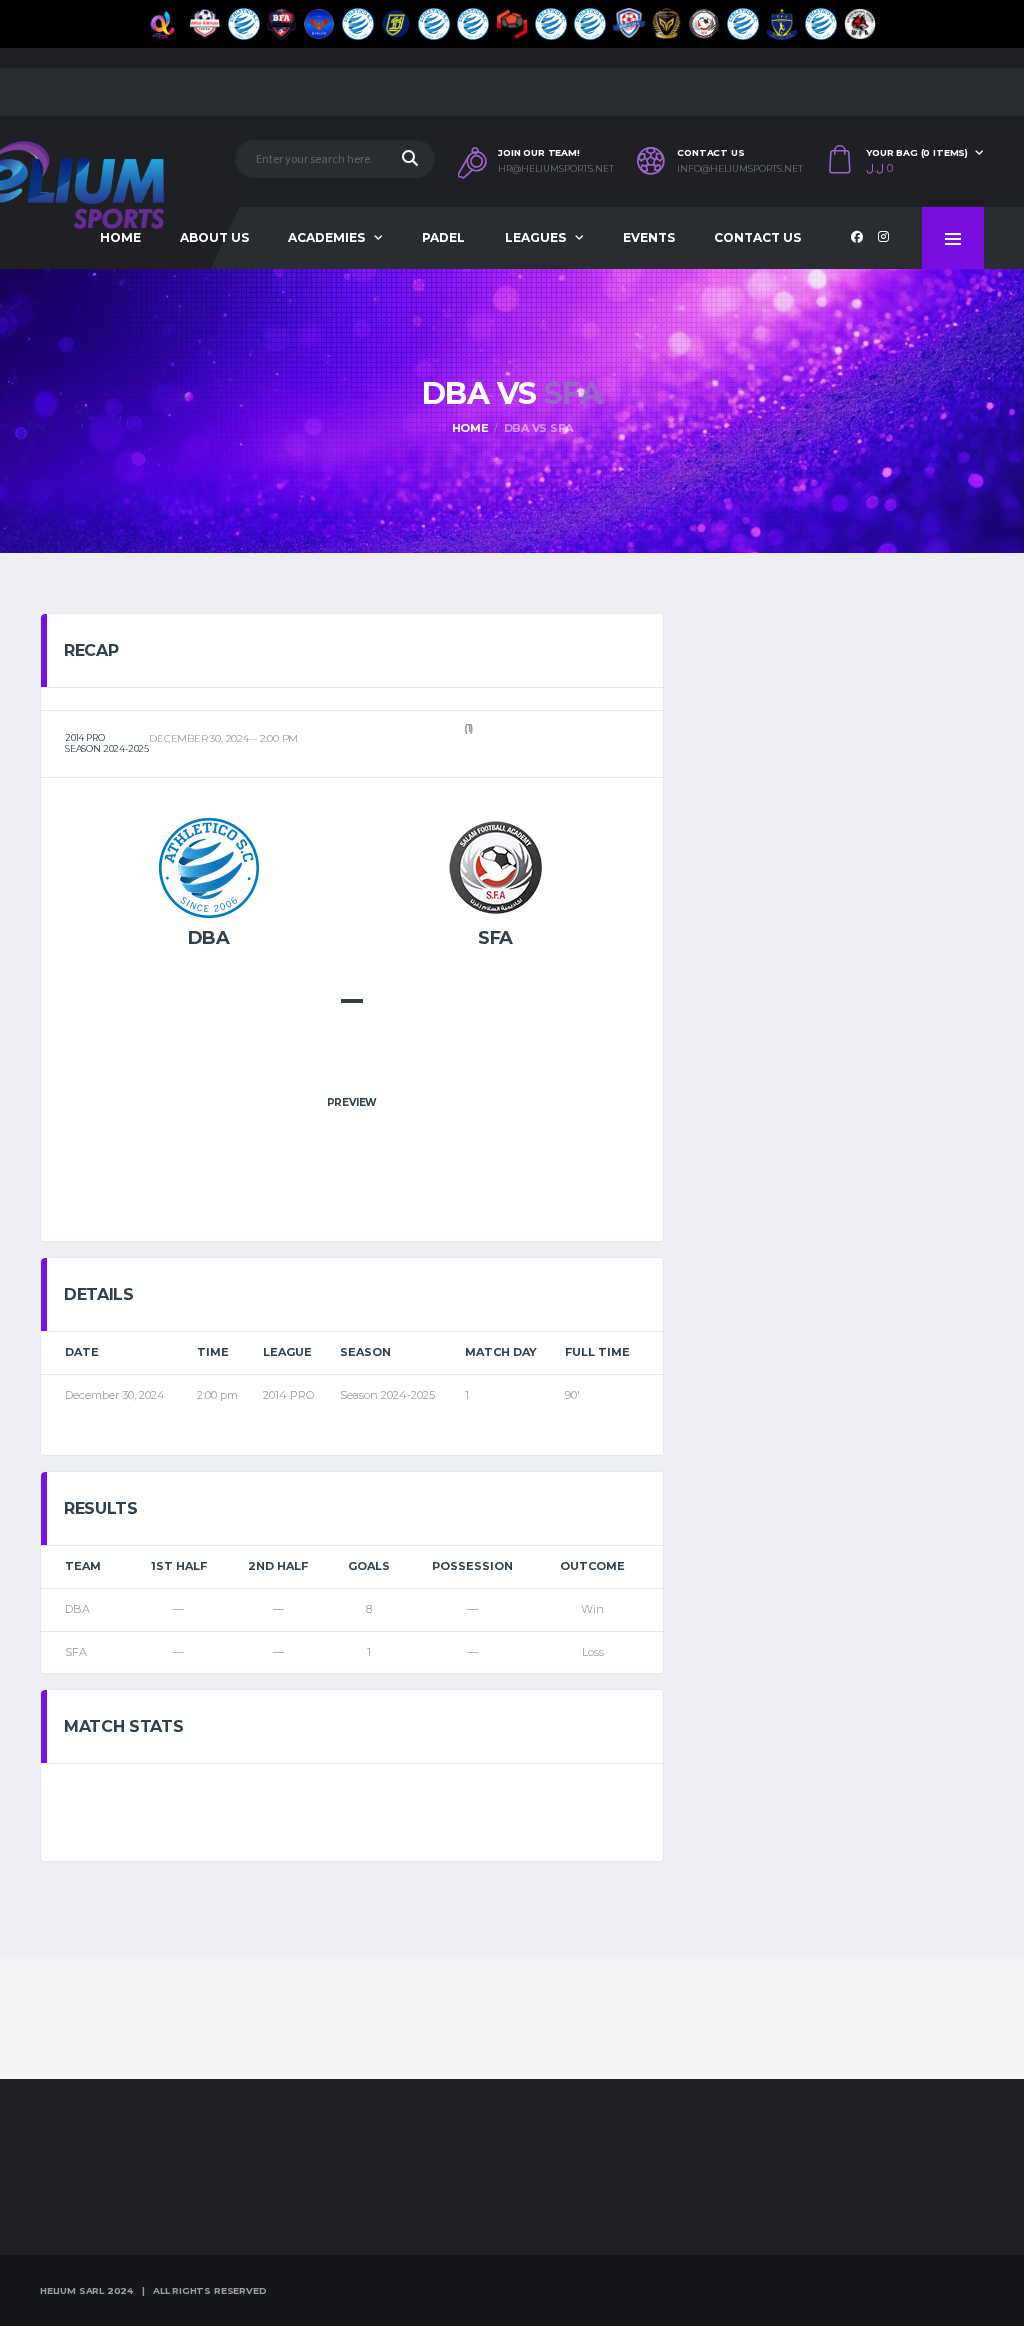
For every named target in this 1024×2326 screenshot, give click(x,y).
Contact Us (757, 237)
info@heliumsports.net (740, 169)
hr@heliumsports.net (556, 169)
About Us (214, 237)
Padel (443, 237)
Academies (326, 237)
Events (649, 237)
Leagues (535, 237)
